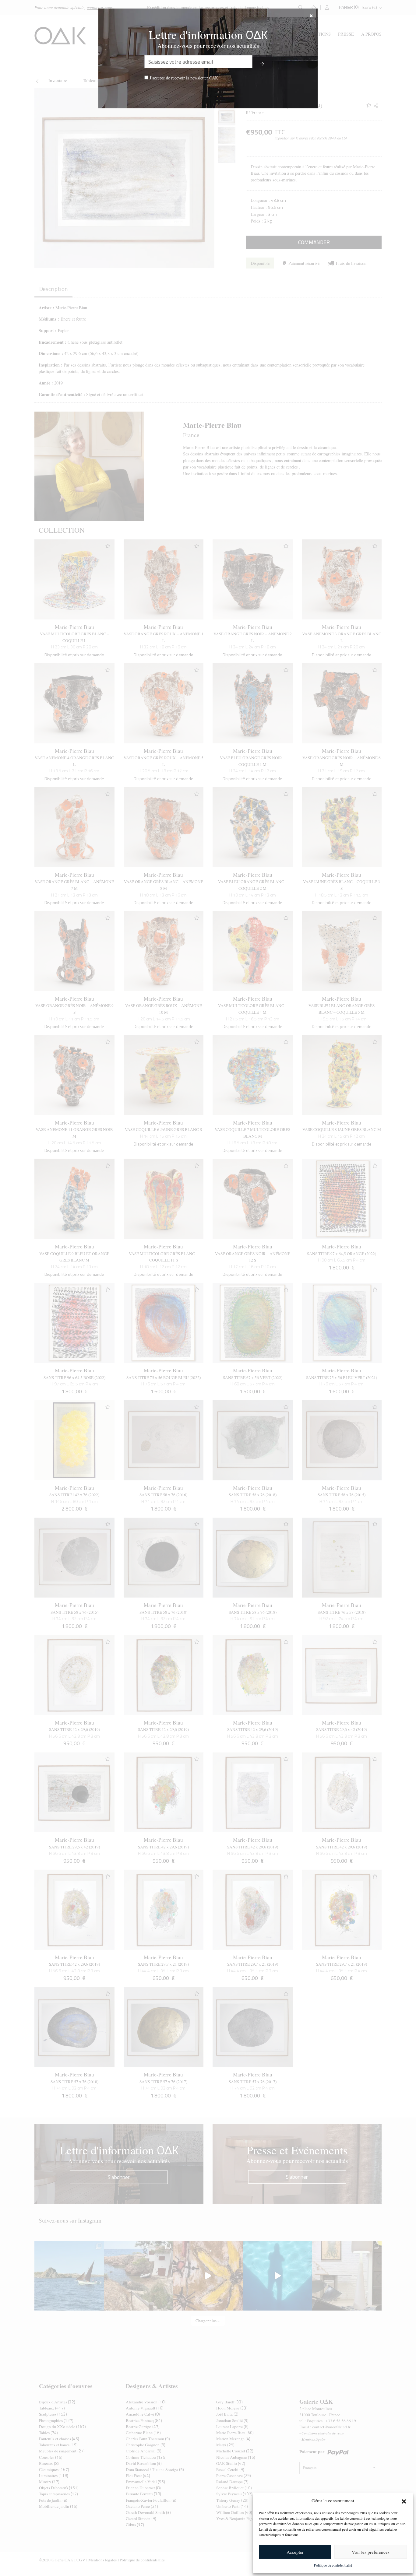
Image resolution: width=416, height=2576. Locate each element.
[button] (404, 2501)
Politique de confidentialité (333, 2565)
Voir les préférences (371, 2552)
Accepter (295, 2552)
